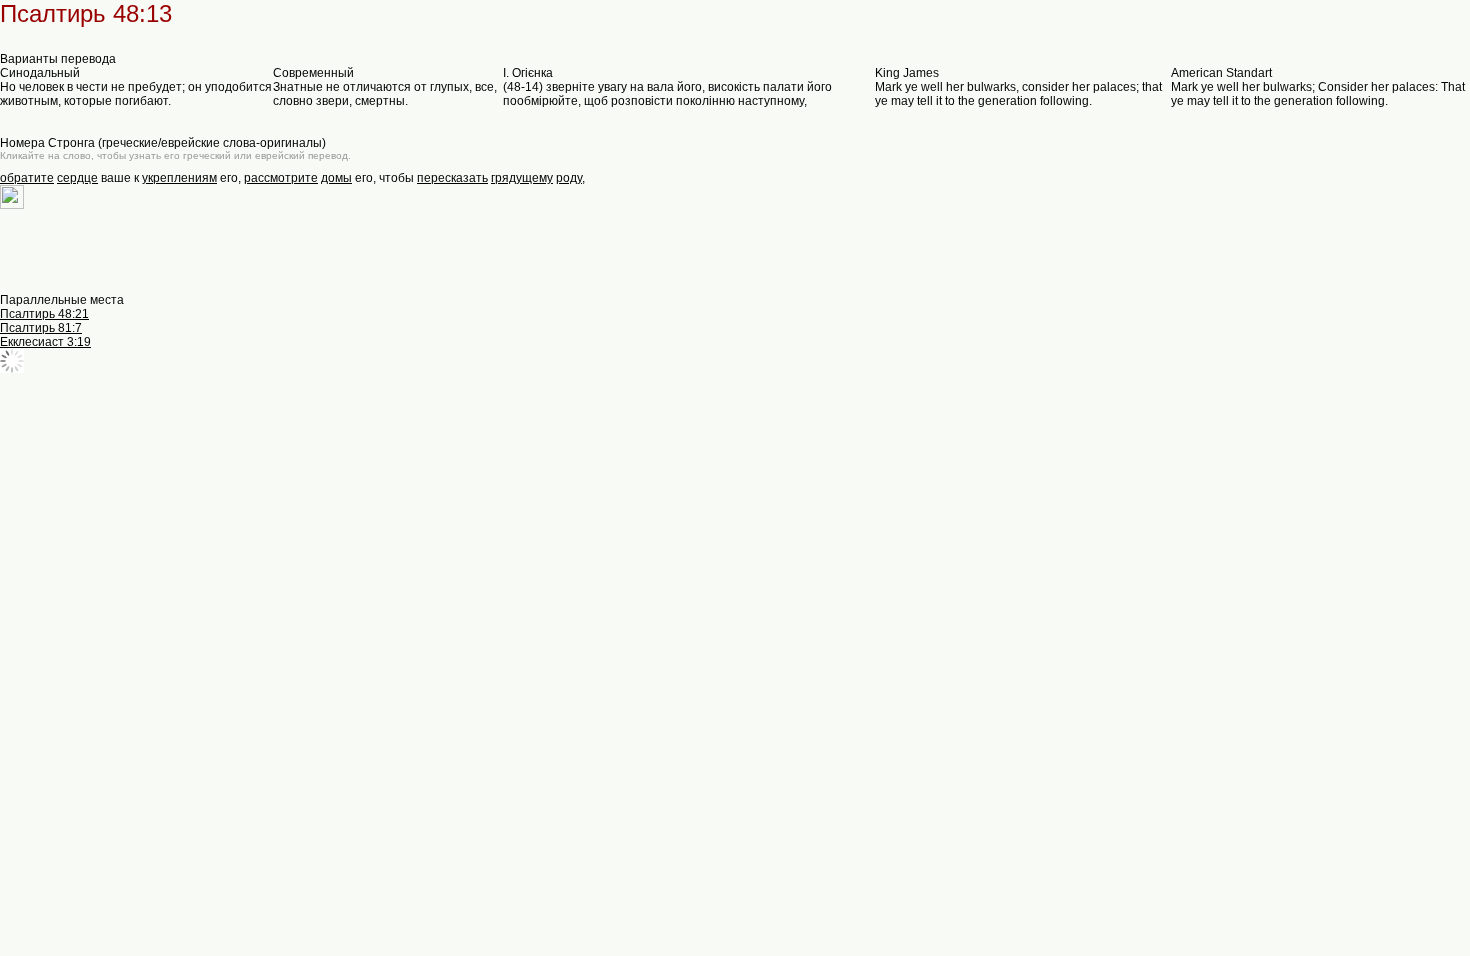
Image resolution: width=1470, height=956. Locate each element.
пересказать (452, 178)
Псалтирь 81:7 (41, 328)
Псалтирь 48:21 (44, 314)
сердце (77, 178)
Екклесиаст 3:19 (45, 342)
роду (569, 178)
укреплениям (179, 178)
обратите (27, 178)
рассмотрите (281, 178)
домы (336, 178)
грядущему (522, 178)
